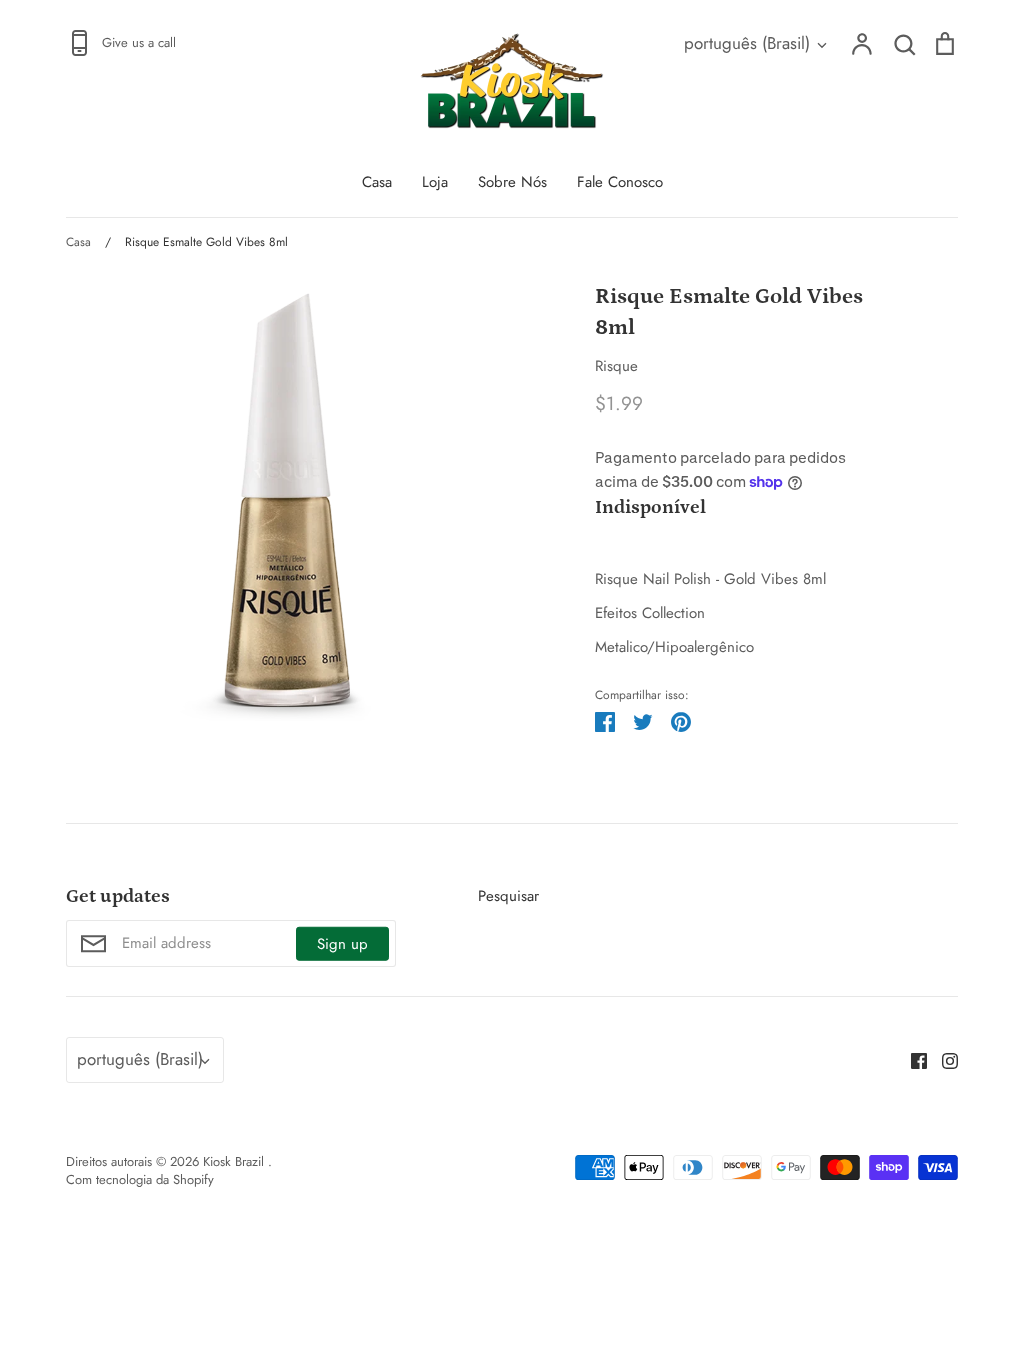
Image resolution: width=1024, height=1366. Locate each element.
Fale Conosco (620, 182)
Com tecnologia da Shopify (140, 1179)
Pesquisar (508, 896)
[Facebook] (911, 1060)
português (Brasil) (747, 43)
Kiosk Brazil (235, 1161)
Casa (377, 182)
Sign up (342, 943)
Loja (435, 182)
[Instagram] (942, 1060)
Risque (616, 366)
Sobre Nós (512, 182)
